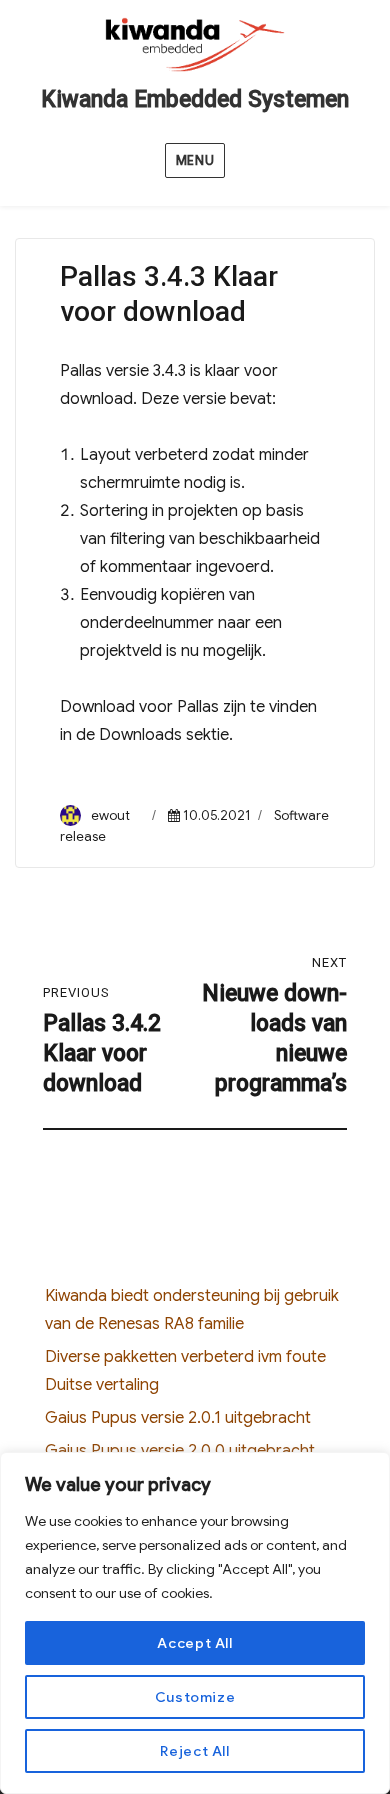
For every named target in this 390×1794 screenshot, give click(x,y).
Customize (195, 1697)
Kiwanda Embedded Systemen (195, 99)
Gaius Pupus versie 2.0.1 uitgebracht (178, 1418)
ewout (110, 815)
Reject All (195, 1751)
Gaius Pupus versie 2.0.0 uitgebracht (180, 1451)
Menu (195, 160)
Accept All (195, 1643)
